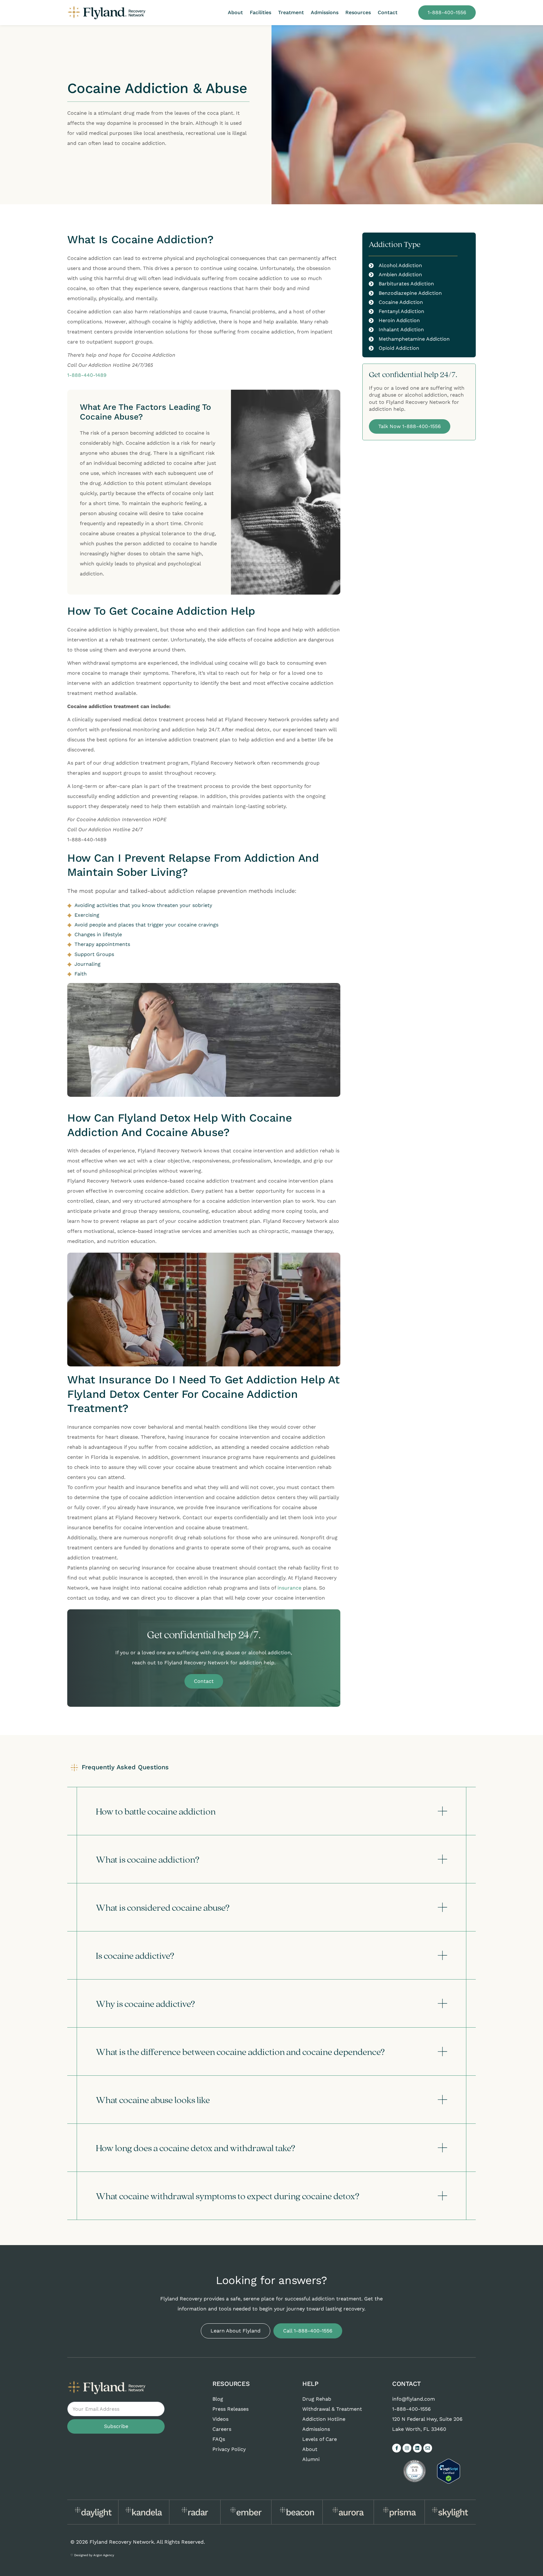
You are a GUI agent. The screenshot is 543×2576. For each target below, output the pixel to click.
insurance (289, 1588)
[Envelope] (428, 2448)
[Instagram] (407, 2448)
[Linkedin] (417, 2448)
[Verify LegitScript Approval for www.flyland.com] (449, 2482)
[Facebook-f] (397, 2448)
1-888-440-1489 (87, 375)
